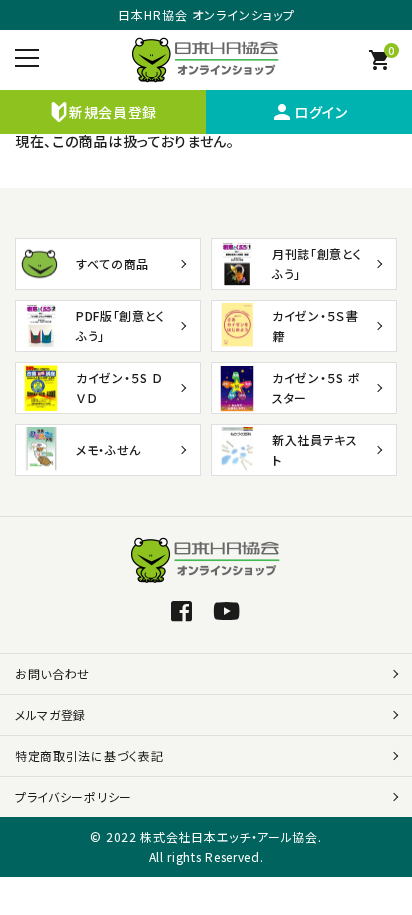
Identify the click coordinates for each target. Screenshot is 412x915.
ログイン (309, 112)
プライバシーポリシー (73, 796)
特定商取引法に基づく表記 (89, 755)
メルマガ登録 (50, 714)
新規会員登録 (113, 112)
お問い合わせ (52, 673)
